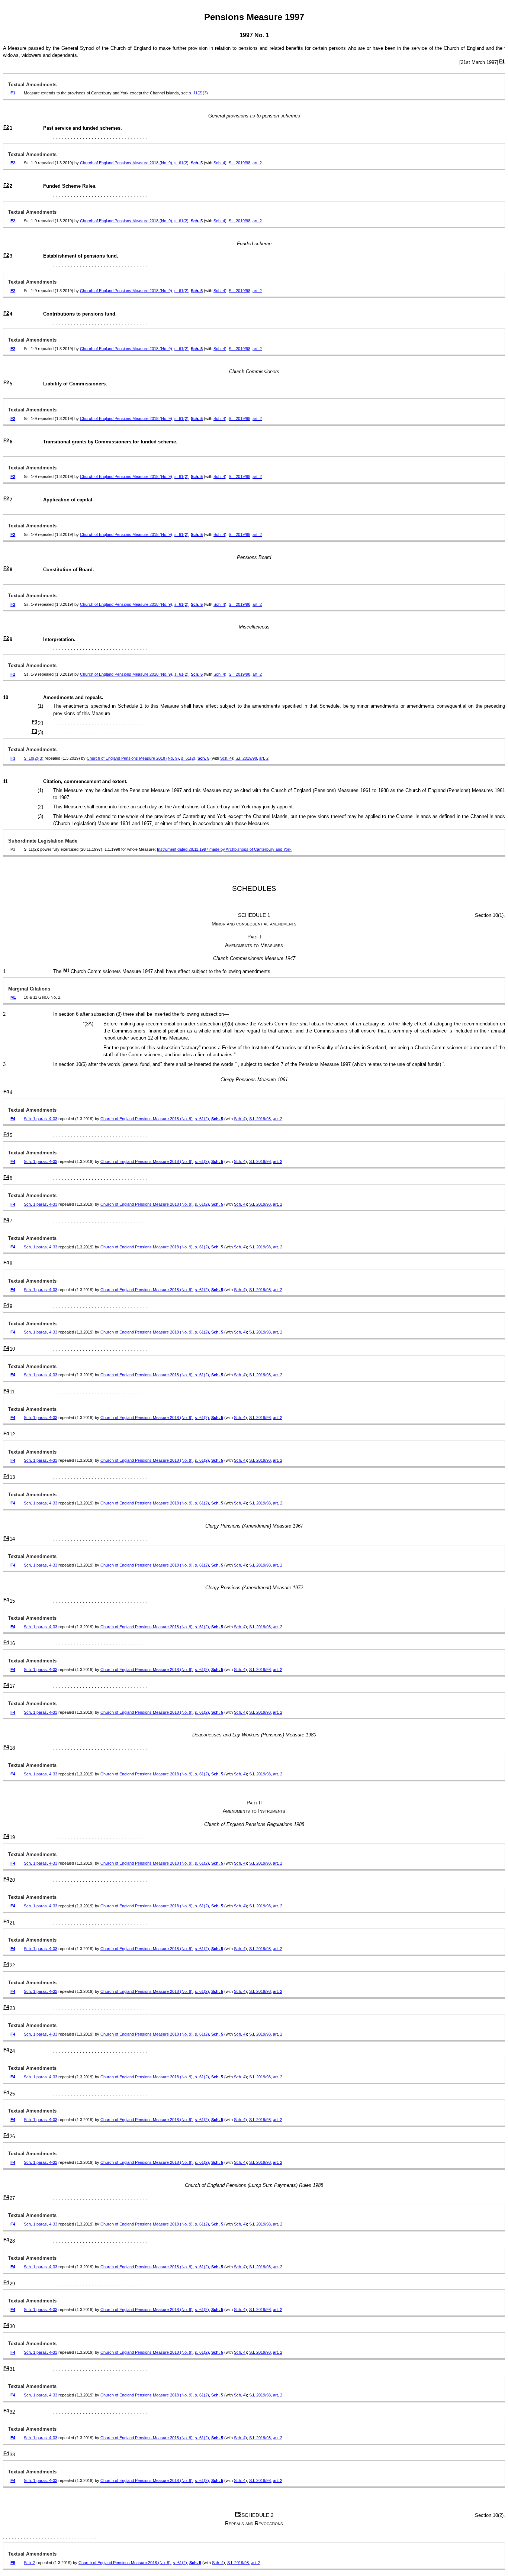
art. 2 (257, 163)
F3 (34, 722)
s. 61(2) (181, 163)
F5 (238, 2514)
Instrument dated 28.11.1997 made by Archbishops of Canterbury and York (224, 849)
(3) (41, 758)
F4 (6, 1092)
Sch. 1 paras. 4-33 (41, 1119)
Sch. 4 (219, 163)
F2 (6, 127)
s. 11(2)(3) (198, 93)
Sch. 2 (30, 2563)
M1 (67, 971)
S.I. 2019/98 (239, 163)
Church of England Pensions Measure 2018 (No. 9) (126, 163)
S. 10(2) (31, 758)
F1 (502, 62)
